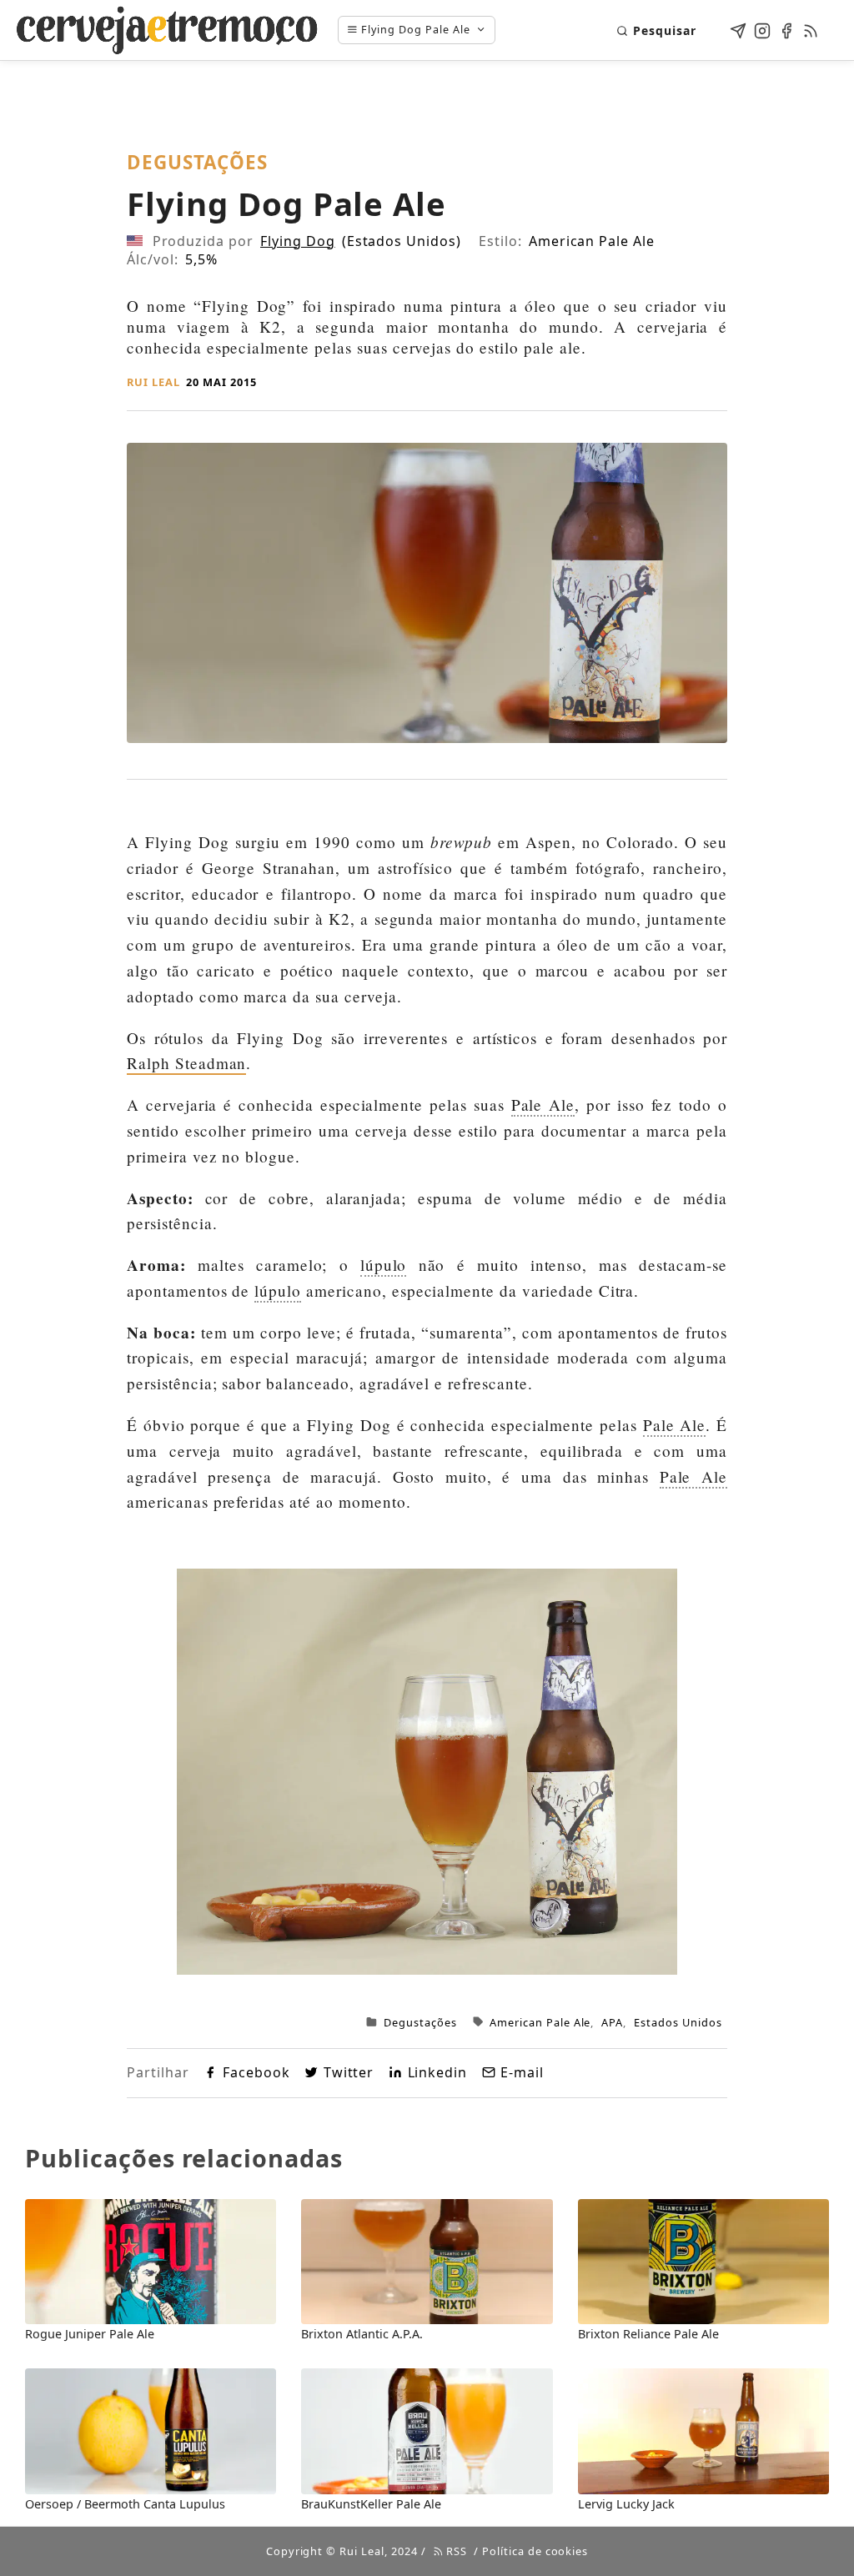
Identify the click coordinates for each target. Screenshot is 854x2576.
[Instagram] (762, 28)
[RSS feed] (811, 28)
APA (612, 2022)
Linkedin (437, 2072)
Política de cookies (535, 2551)
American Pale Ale (540, 2022)
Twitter (349, 2072)
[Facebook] (786, 28)
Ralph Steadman (186, 1063)
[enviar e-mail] (738, 28)
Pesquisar (665, 30)
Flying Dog (298, 241)
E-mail (522, 2072)
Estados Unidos (678, 2022)
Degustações (420, 2022)
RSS (455, 2551)
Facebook (256, 2072)
